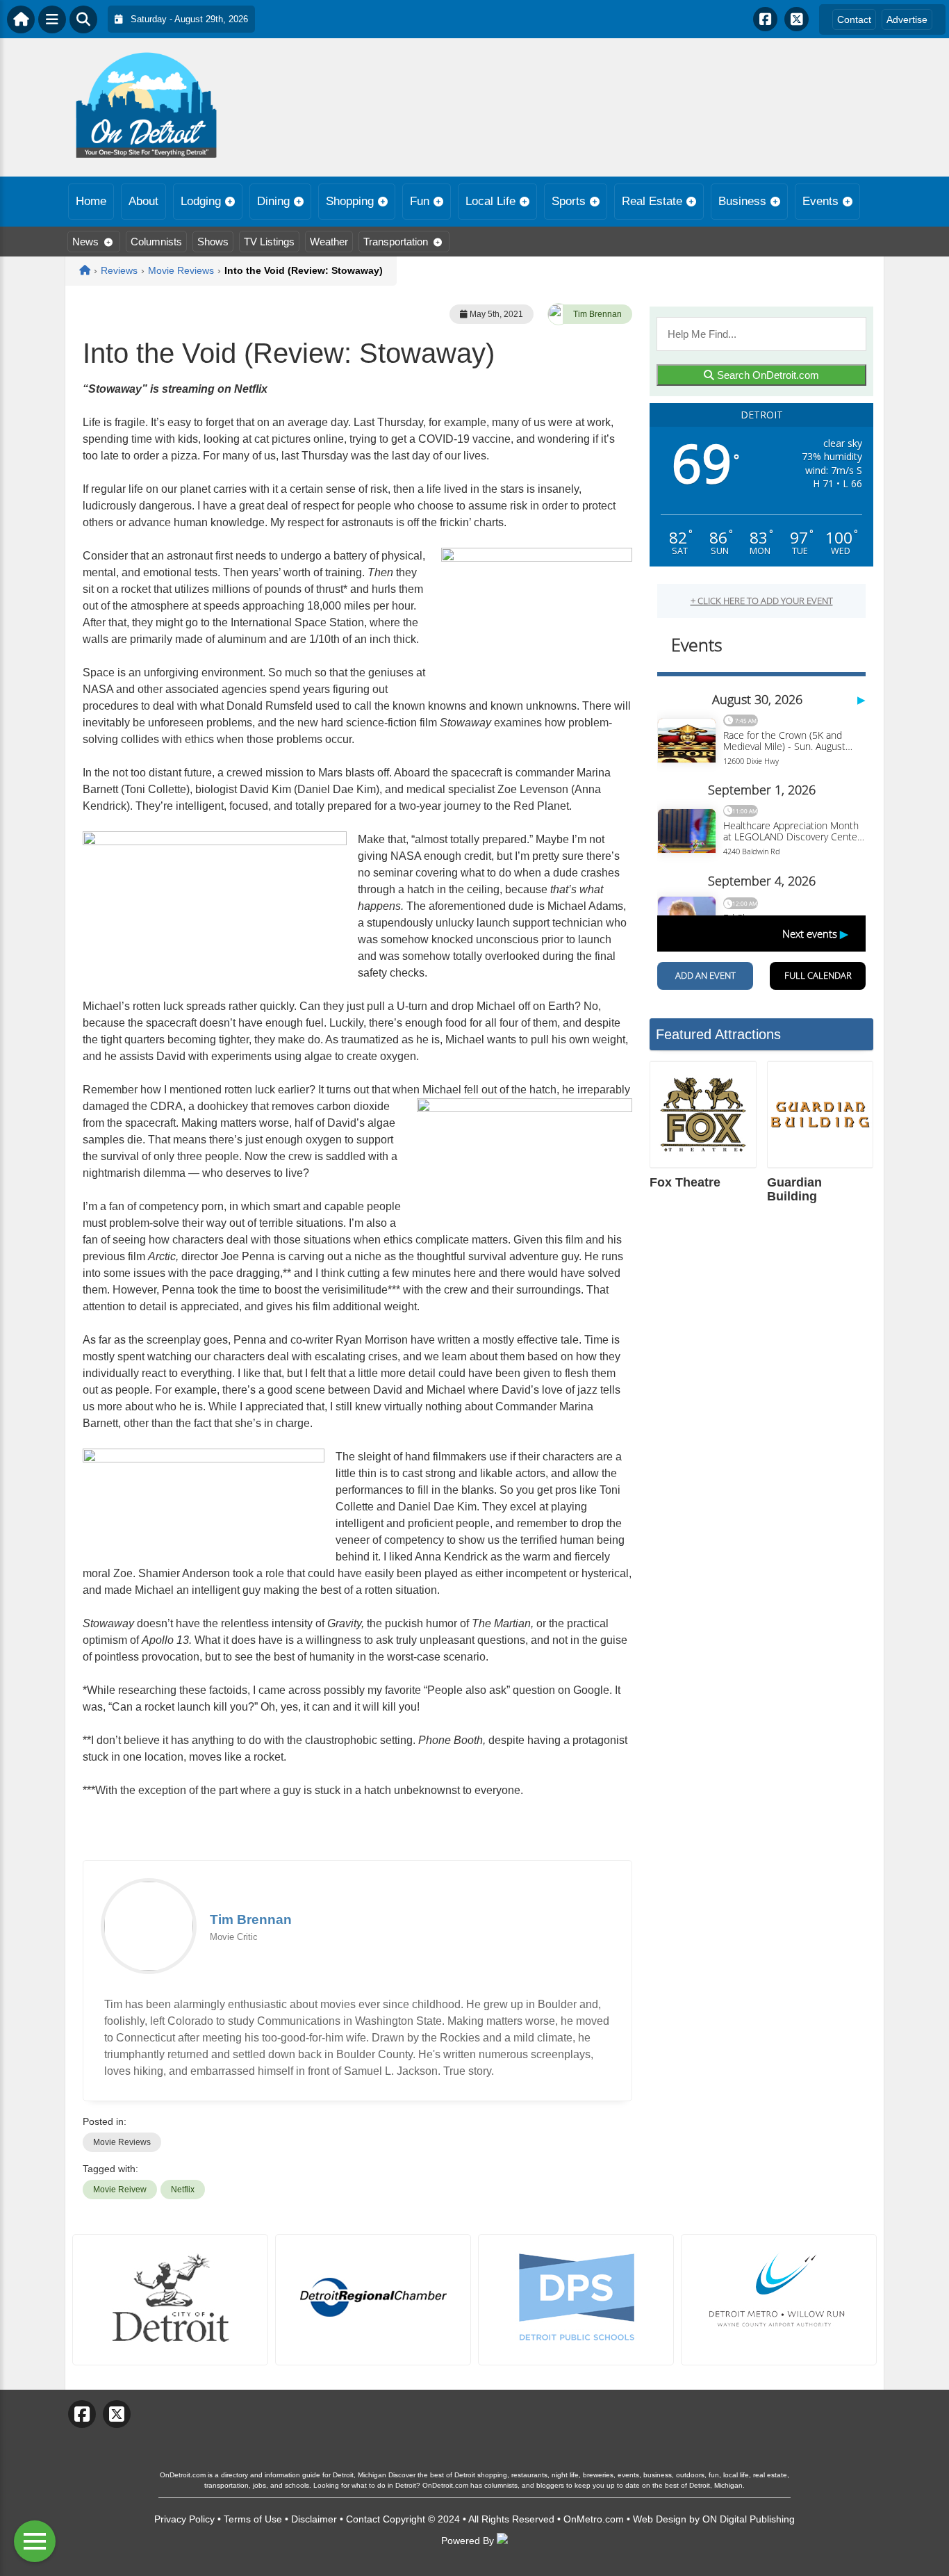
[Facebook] (765, 19)
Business (742, 201)
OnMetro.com (594, 2519)
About (143, 201)
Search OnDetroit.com (767, 375)
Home (91, 201)
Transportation (396, 242)
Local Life (490, 201)
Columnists (156, 242)
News (85, 242)
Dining (273, 201)
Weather (329, 242)
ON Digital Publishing (749, 2519)
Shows (213, 242)
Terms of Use (253, 2519)
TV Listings (269, 242)
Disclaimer (314, 2519)
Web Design (660, 2519)
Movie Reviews (122, 2142)
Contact (854, 19)
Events (820, 201)
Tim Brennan (597, 314)
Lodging (201, 201)
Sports (569, 201)
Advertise (907, 19)
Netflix (183, 2190)
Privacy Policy (184, 2519)
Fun (420, 201)
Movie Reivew (120, 2190)
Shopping (350, 201)
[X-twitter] (797, 19)
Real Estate (652, 201)
